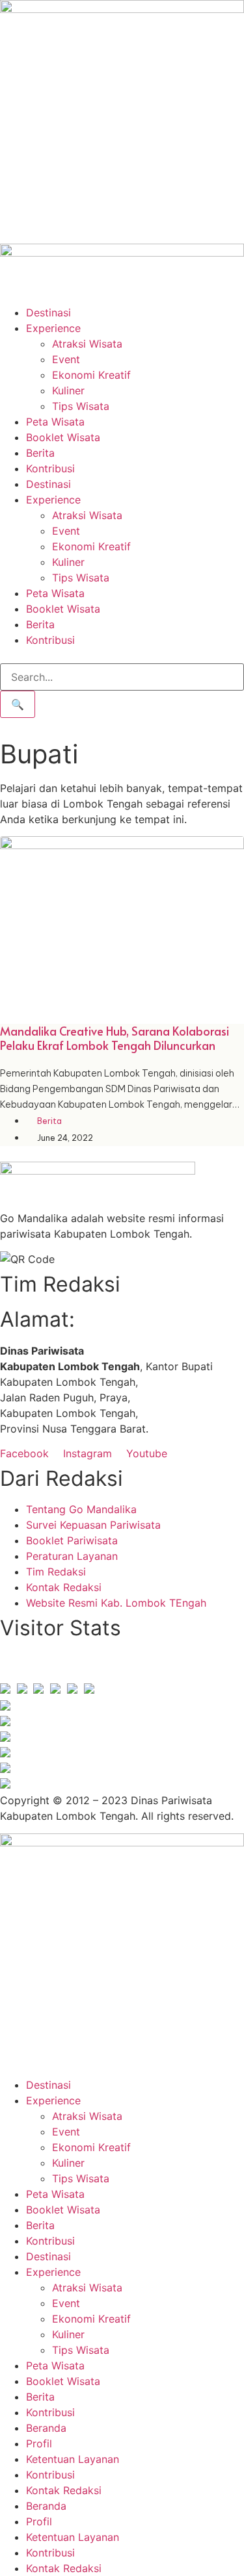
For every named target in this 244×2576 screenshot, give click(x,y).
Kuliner (68, 390)
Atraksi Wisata (87, 344)
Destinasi (48, 312)
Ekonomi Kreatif (91, 375)
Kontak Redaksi (64, 2490)
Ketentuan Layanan (73, 2459)
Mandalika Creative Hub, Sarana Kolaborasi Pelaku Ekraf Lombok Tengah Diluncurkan (115, 1038)
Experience (53, 328)
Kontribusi (50, 468)
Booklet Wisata (63, 437)
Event (66, 359)
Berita (40, 453)
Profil (39, 2443)
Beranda (46, 2428)
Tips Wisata (81, 406)
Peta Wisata (55, 422)
